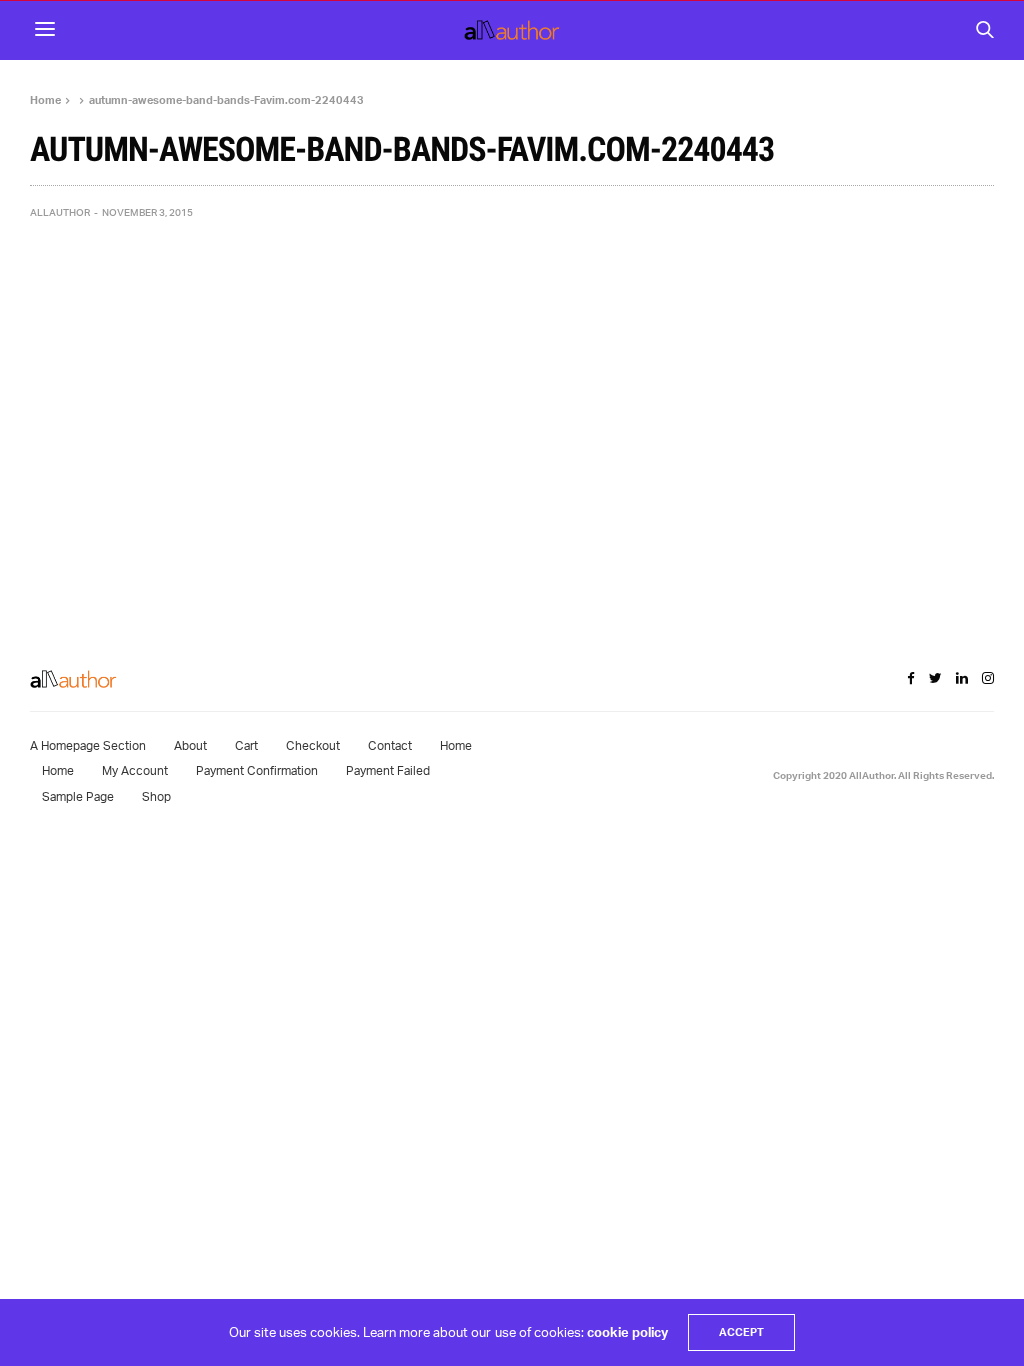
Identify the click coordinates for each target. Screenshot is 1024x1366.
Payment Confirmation (257, 770)
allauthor (60, 212)
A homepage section (88, 745)
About (190, 745)
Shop (156, 796)
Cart (246, 745)
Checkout (313, 745)
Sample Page (78, 796)
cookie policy (627, 1332)
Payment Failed (388, 770)
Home (456, 745)
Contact (390, 745)
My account (135, 770)
